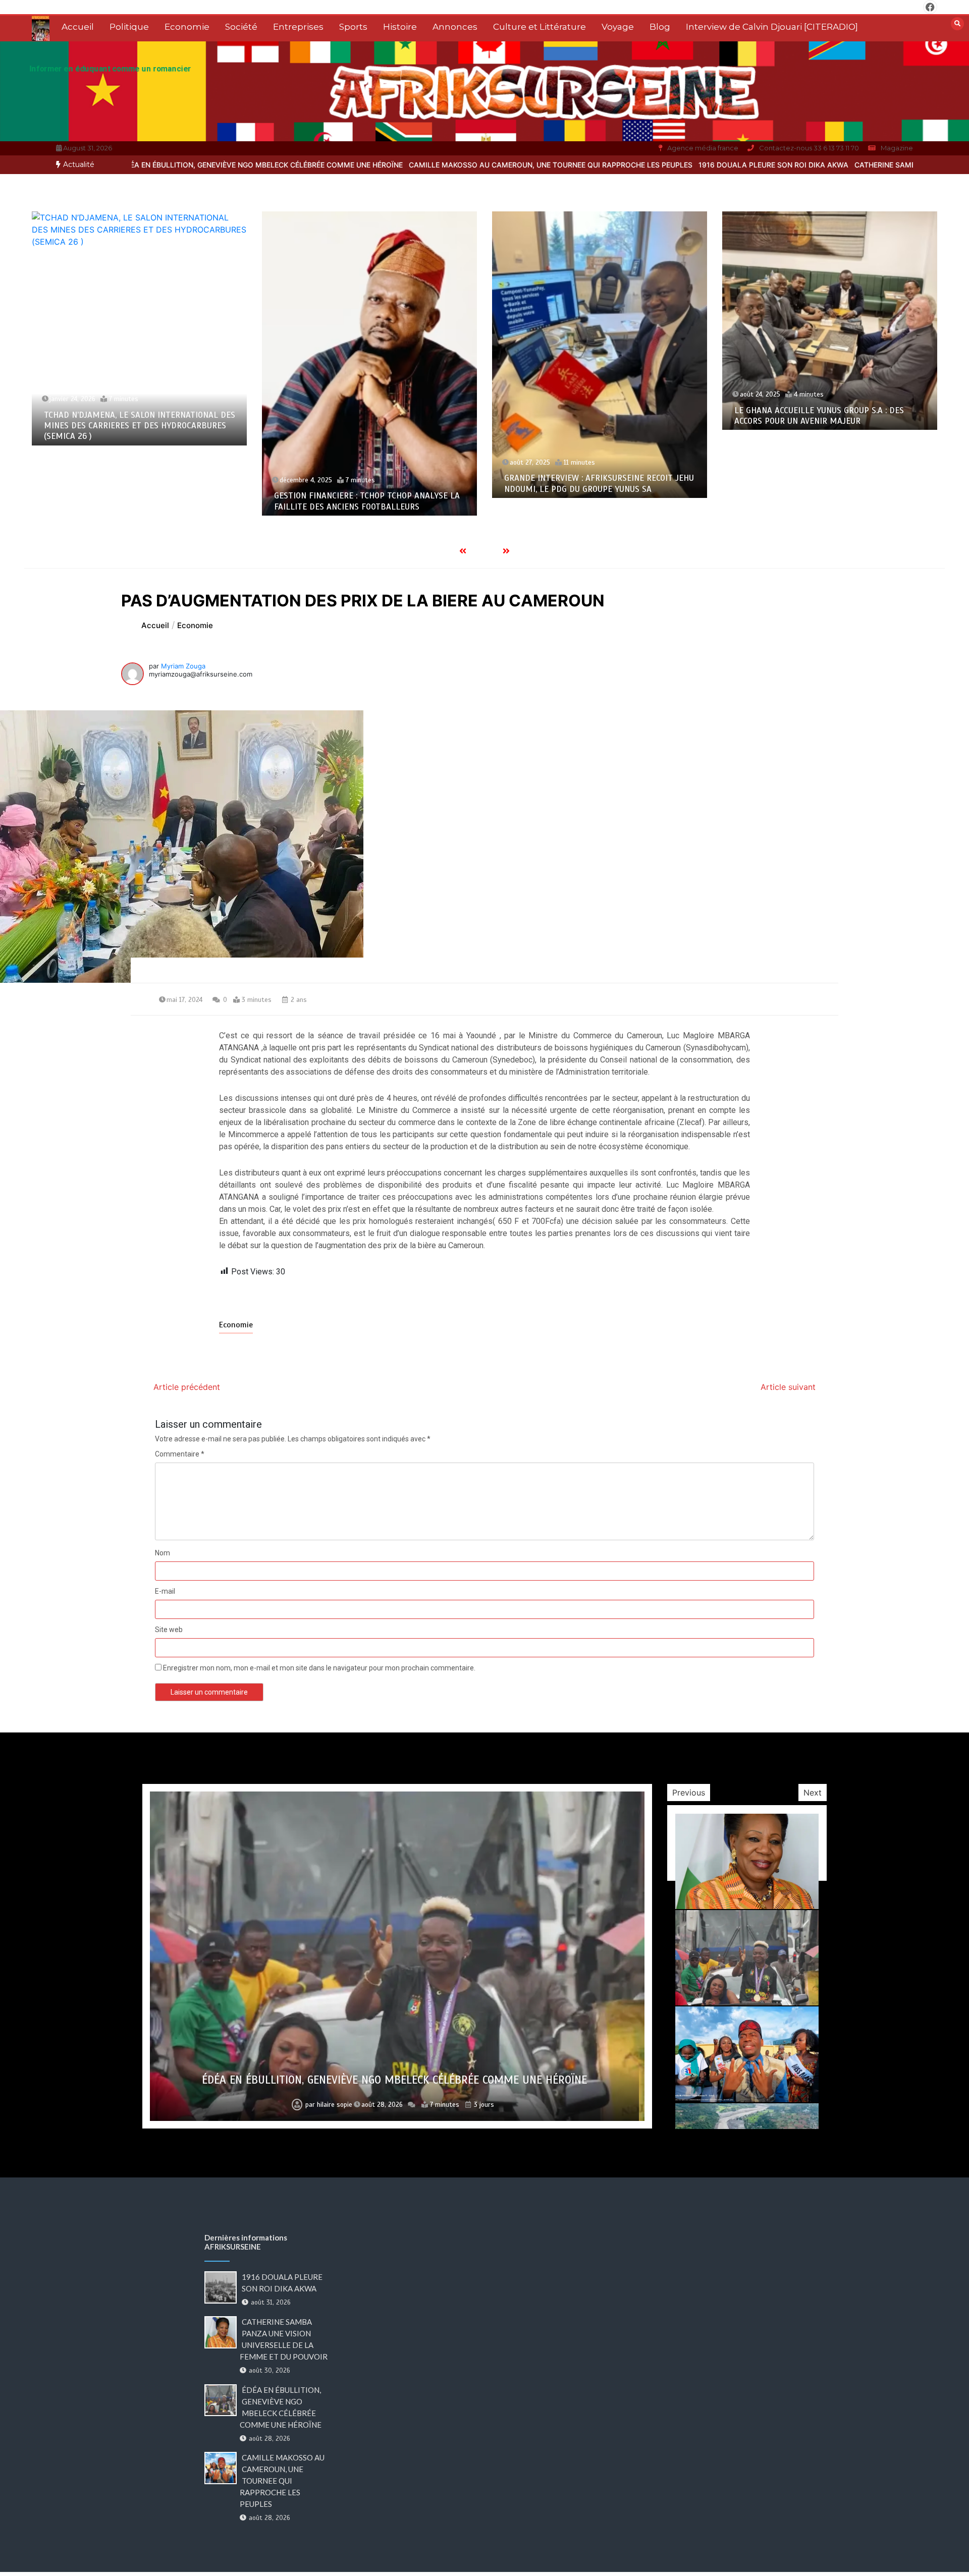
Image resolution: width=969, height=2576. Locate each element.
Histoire (400, 27)
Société (241, 27)
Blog (660, 27)
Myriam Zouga (183, 666)
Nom (163, 1553)
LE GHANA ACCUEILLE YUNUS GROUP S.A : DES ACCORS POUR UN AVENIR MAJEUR (589, 416)
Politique (129, 27)
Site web (169, 1630)
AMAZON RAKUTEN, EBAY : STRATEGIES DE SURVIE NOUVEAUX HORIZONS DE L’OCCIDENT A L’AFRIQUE (828, 357)
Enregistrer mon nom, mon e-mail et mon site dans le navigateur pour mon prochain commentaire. (319, 1668)
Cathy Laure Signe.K (333, 2105)
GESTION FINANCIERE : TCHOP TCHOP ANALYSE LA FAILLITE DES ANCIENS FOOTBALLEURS (137, 501)
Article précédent (187, 1387)
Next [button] (813, 1793)
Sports (353, 27)
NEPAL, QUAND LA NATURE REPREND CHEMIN (394, 2080)
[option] (382, 165)
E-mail (165, 1591)
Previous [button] (689, 1793)
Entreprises (298, 27)
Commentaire (180, 1454)
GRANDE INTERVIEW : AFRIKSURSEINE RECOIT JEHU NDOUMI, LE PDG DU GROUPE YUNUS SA (369, 483)
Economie (187, 27)
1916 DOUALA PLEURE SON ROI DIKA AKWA (605, 165)
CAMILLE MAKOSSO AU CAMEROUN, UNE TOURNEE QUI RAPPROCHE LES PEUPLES (382, 165)
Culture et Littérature (540, 27)
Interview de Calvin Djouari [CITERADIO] (772, 27)
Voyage (618, 27)
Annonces (455, 27)
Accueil (78, 27)
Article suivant (788, 1387)
